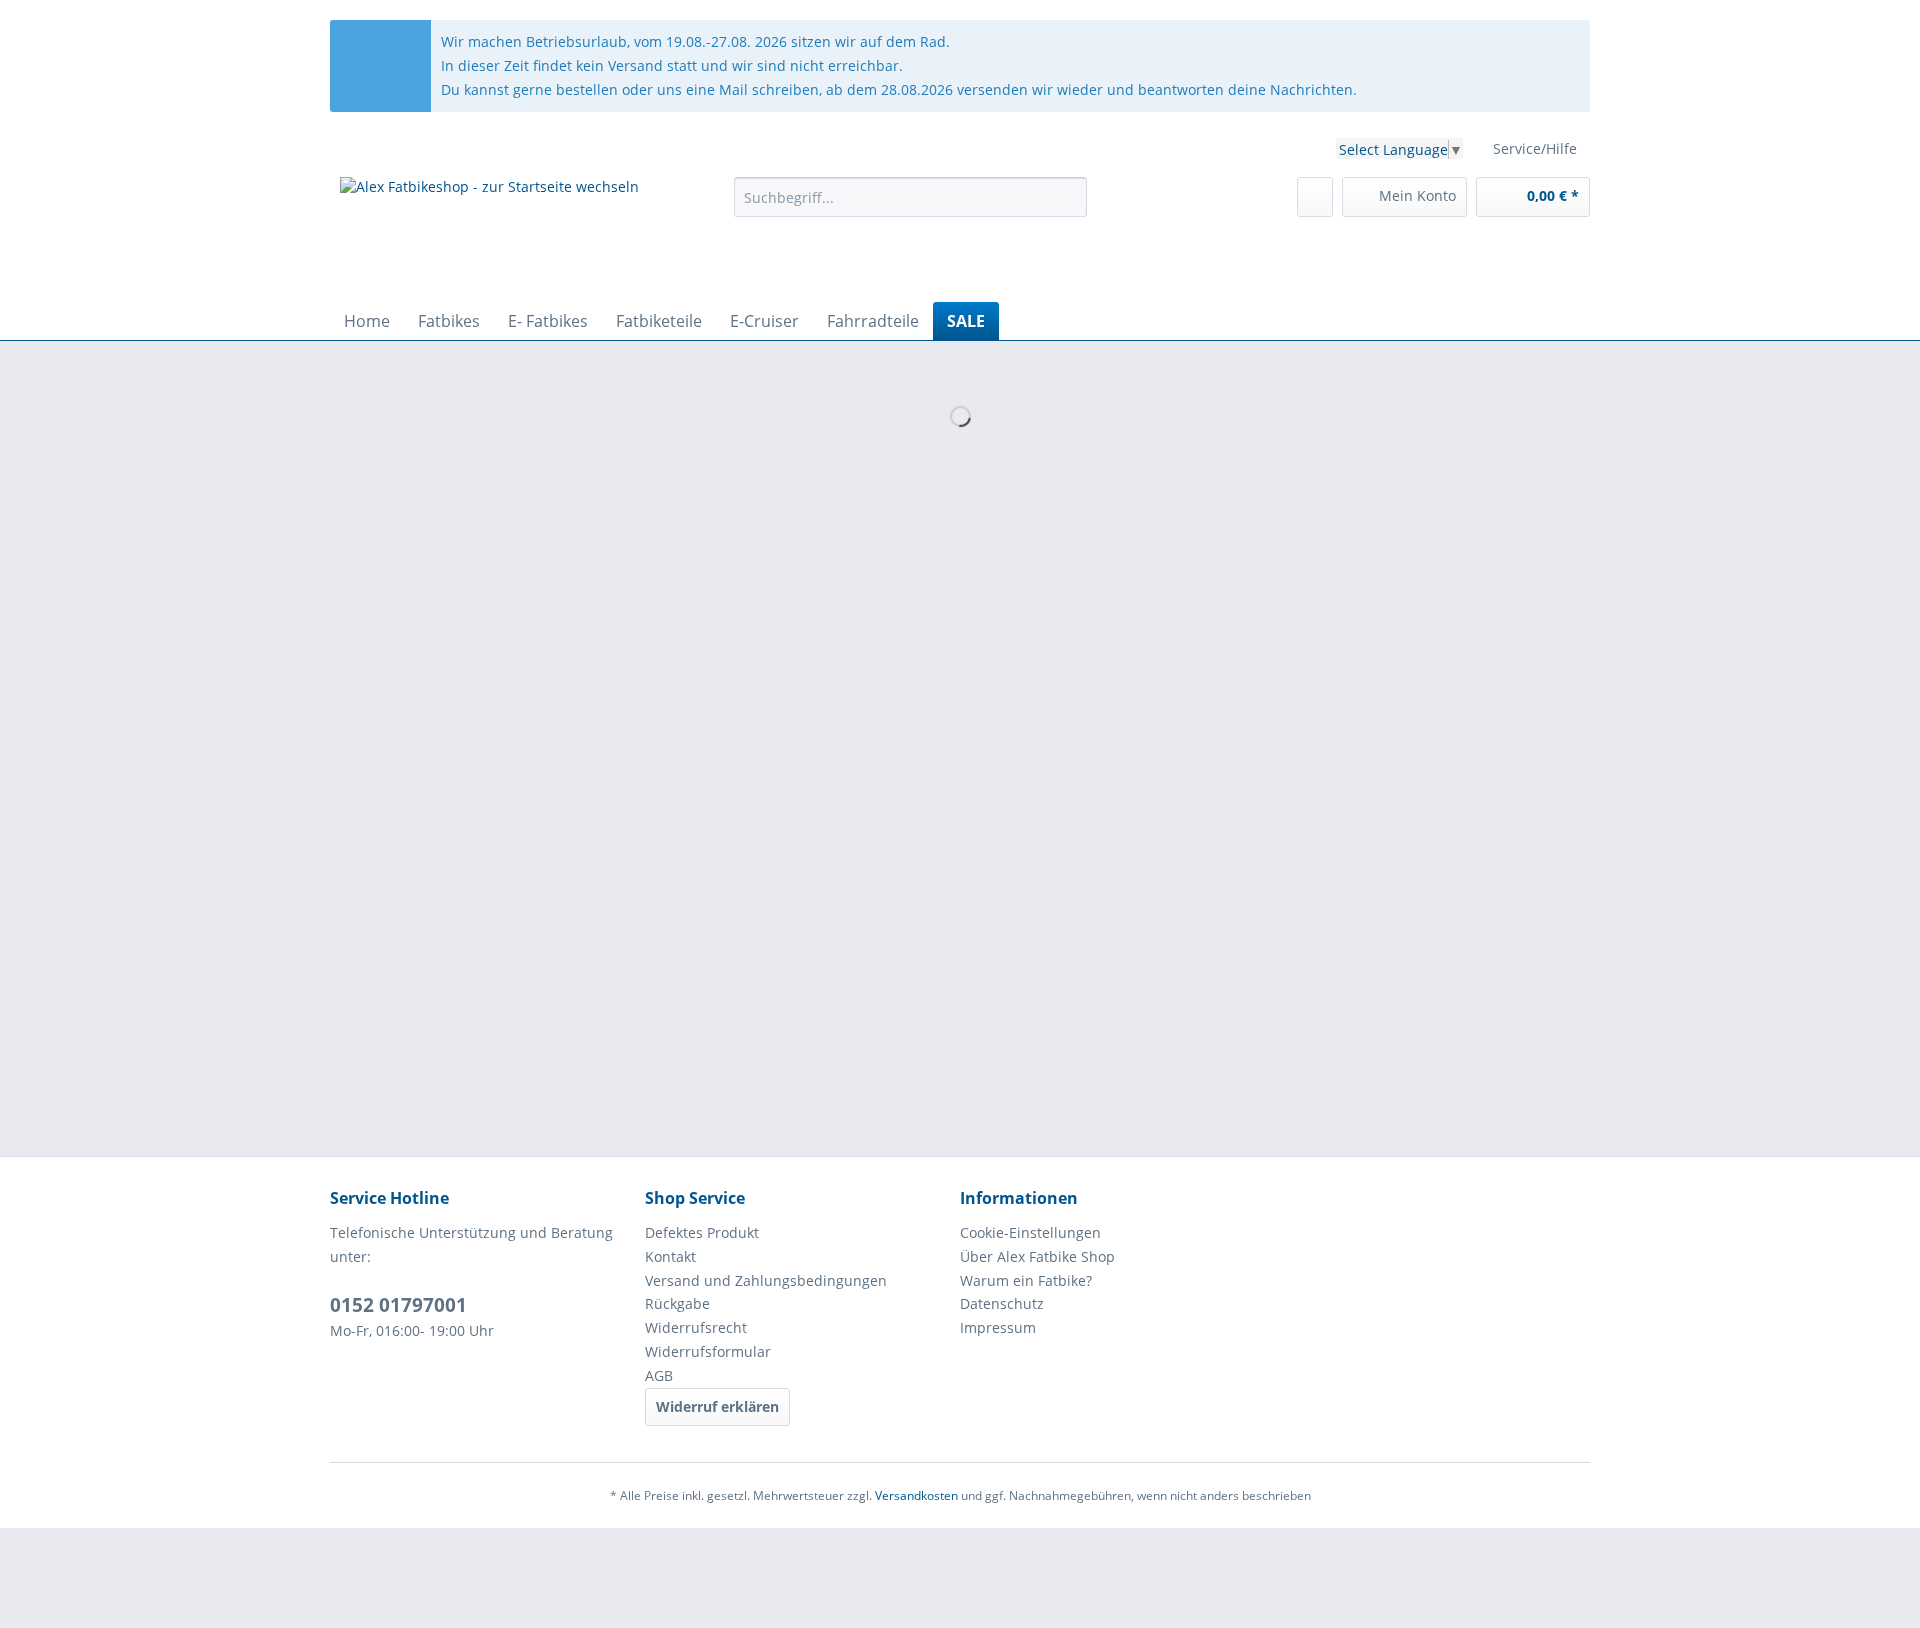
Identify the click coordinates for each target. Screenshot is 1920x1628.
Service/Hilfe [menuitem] (1535, 148)
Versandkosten (916, 1495)
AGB (659, 1375)
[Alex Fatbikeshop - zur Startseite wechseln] (489, 234)
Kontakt (670, 1256)
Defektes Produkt (702, 1232)
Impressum (998, 1327)
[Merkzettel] (1315, 197)
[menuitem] (910, 206)
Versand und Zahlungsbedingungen (766, 1280)
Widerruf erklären (717, 1406)
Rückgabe (677, 1303)
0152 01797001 (398, 1305)
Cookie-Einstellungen (1030, 1232)
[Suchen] (1068, 197)
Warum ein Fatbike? (1026, 1280)
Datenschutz (1002, 1303)
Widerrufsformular (708, 1351)
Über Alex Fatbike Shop (1037, 1256)
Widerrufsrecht (696, 1327)
